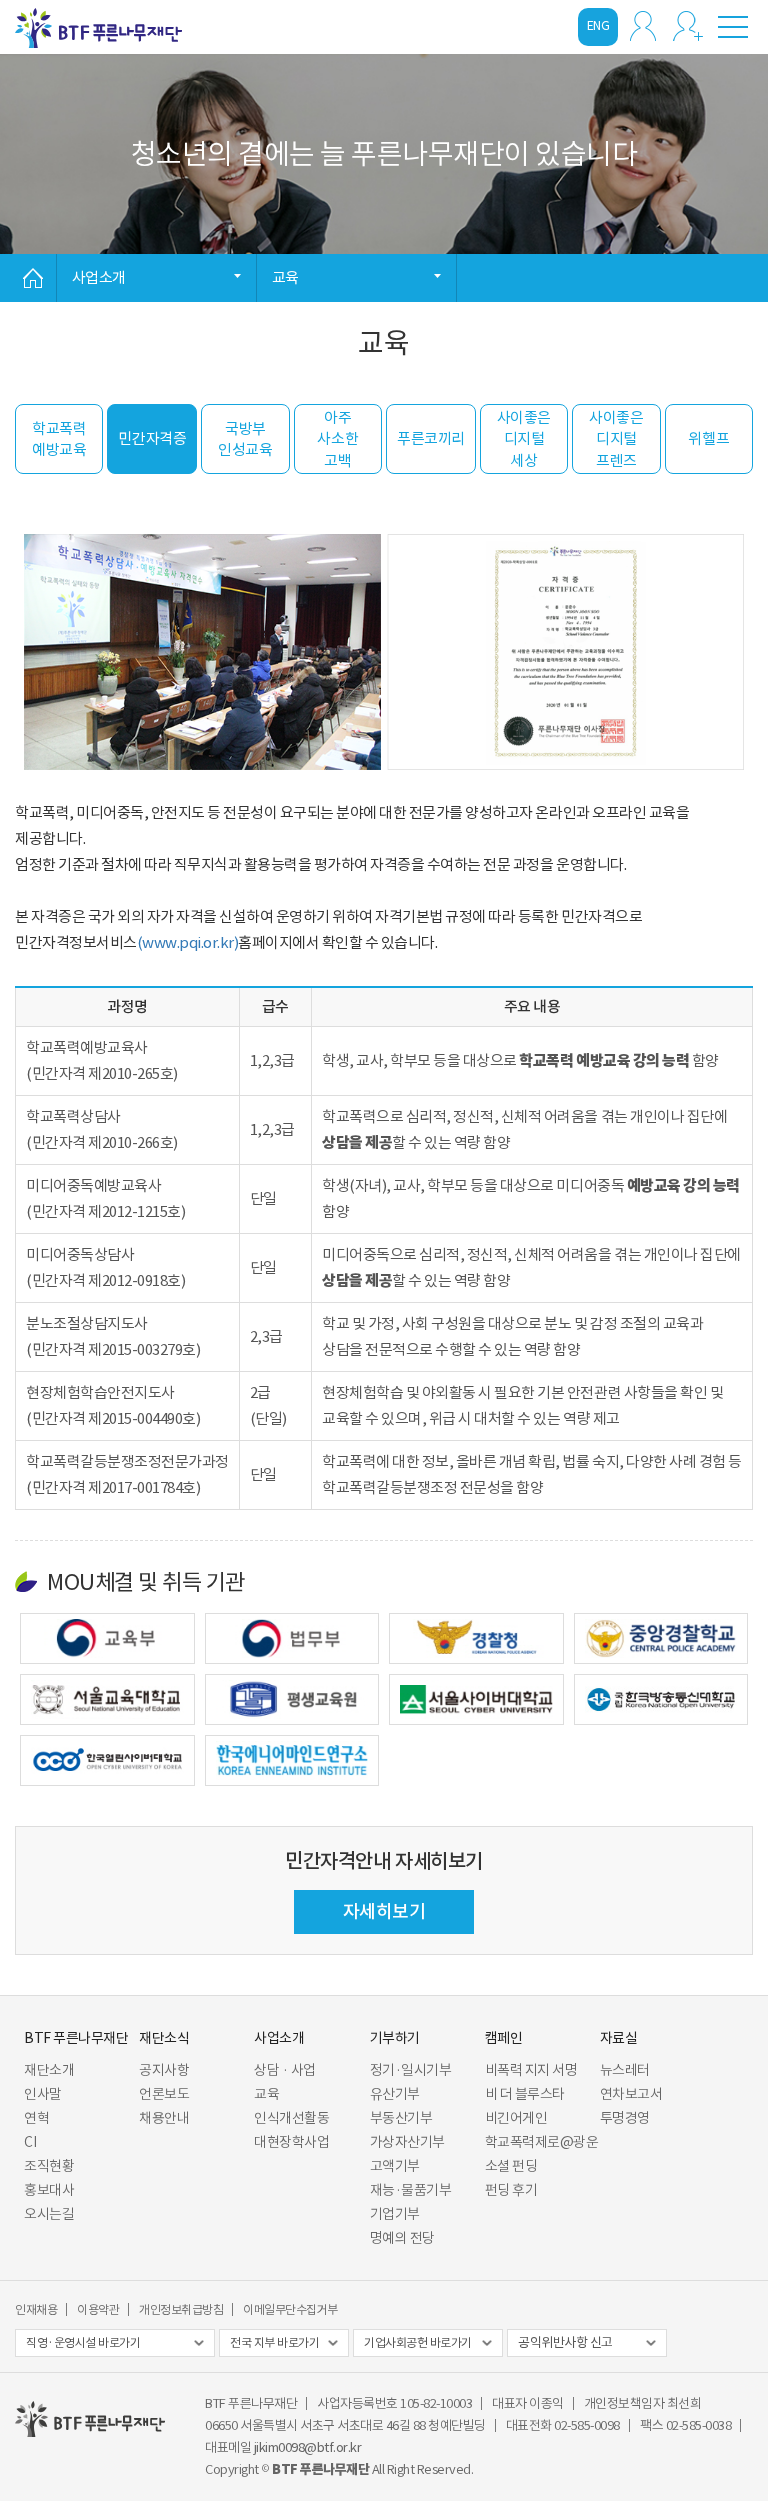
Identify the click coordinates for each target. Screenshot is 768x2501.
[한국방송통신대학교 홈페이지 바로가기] (661, 1699)
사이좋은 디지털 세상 (524, 439)
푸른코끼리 (431, 438)
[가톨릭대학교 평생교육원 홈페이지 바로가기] (292, 1699)
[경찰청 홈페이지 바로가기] (476, 1638)
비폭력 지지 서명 (531, 2070)
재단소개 (49, 2070)
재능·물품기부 (411, 2190)
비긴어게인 (516, 2118)
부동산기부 (401, 2118)
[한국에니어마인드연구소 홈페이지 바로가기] (292, 1760)
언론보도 (164, 2094)
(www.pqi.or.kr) (188, 942)
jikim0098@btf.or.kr (308, 2447)
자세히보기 (384, 1911)
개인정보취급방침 (181, 2309)
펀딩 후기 (511, 2190)
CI (30, 2142)
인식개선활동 (291, 2118)
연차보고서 (631, 2094)
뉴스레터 (625, 2070)
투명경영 (625, 2118)
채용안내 (164, 2118)
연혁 (36, 2118)
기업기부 (395, 2214)
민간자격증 (152, 438)
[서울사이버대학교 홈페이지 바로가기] (476, 1699)
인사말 (43, 2094)
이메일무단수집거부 (290, 2309)
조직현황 (49, 2166)
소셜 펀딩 (511, 2166)
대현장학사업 (291, 2142)
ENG (598, 25)
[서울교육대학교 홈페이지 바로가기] (107, 1699)
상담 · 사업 (285, 2070)
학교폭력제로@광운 (542, 2142)
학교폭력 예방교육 (59, 439)
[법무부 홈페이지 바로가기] (292, 1638)
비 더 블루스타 (525, 2094)
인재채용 (36, 2309)
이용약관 (98, 2309)
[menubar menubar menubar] (733, 26)
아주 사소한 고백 (337, 439)
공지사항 (164, 2070)
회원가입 (688, 26)
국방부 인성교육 (245, 439)
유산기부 (395, 2094)
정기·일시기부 (411, 2070)
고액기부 (395, 2166)
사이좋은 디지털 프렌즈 (616, 439)
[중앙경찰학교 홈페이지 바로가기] (661, 1638)
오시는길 (49, 2214)
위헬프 (708, 438)
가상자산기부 (407, 2142)
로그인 (643, 26)
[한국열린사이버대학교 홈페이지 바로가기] (107, 1760)
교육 (266, 2094)
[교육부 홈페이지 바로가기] (107, 1638)
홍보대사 (49, 2190)
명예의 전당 (402, 2238)
